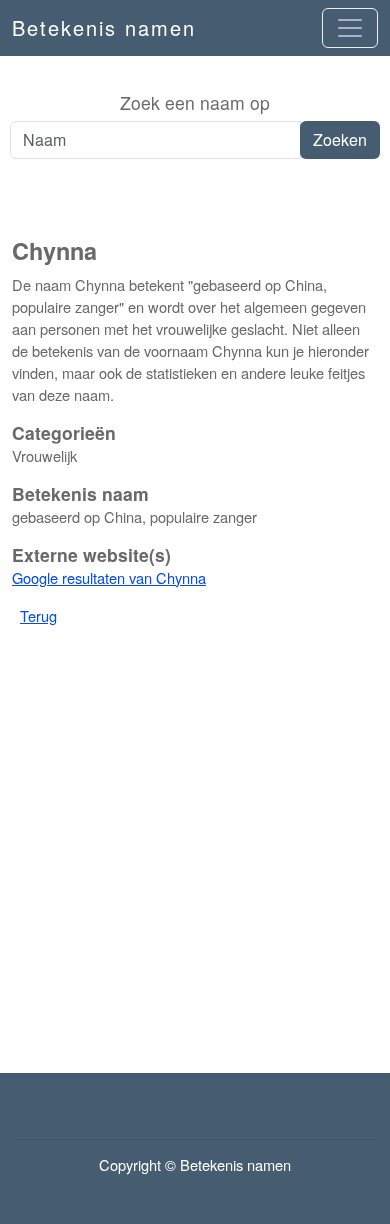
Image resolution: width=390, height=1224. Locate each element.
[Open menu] (350, 28)
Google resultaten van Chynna (109, 577)
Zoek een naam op (195, 102)
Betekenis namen (104, 27)
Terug (38, 615)
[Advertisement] (195, 199)
